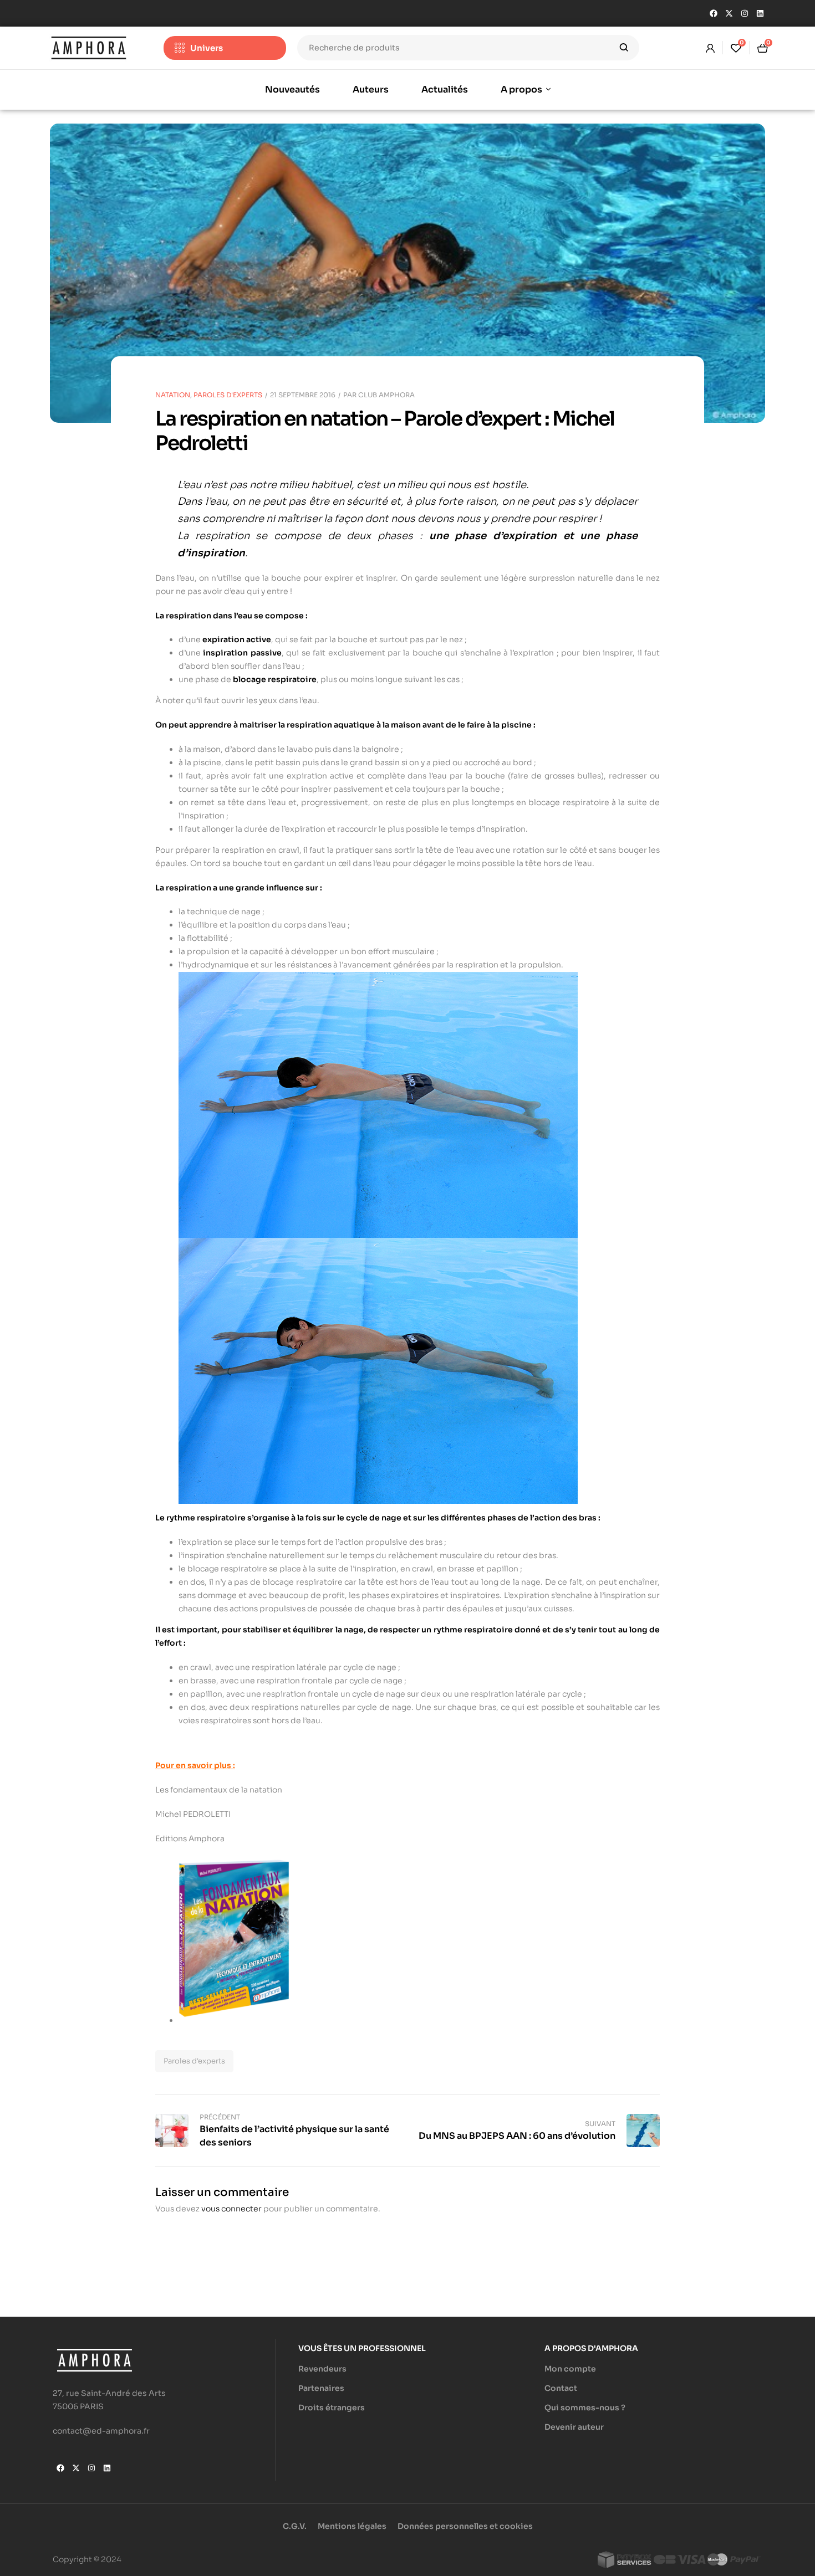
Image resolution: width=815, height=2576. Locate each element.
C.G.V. (295, 2526)
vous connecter (231, 2209)
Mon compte (570, 2369)
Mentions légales (352, 2526)
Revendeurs (322, 2369)
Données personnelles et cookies (465, 2526)
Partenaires (321, 2388)
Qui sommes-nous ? (585, 2408)
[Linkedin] (760, 13)
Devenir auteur (574, 2427)
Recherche (624, 48)
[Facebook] (714, 13)
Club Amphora (386, 395)
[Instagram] (745, 13)
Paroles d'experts (194, 2061)
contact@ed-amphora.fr (101, 2431)
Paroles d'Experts (228, 395)
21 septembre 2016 (303, 395)
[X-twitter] (729, 13)
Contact (561, 2388)
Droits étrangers (332, 2408)
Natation (173, 395)
